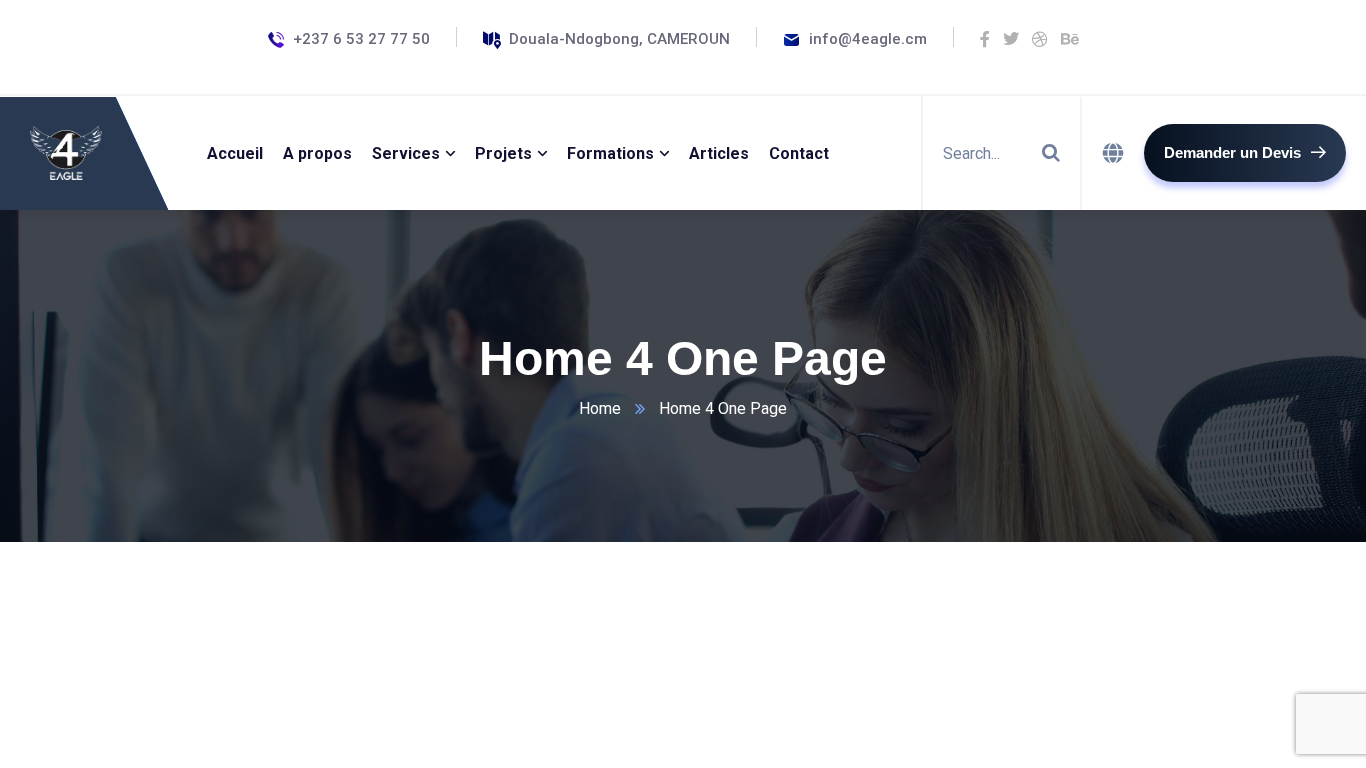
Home (600, 408)
